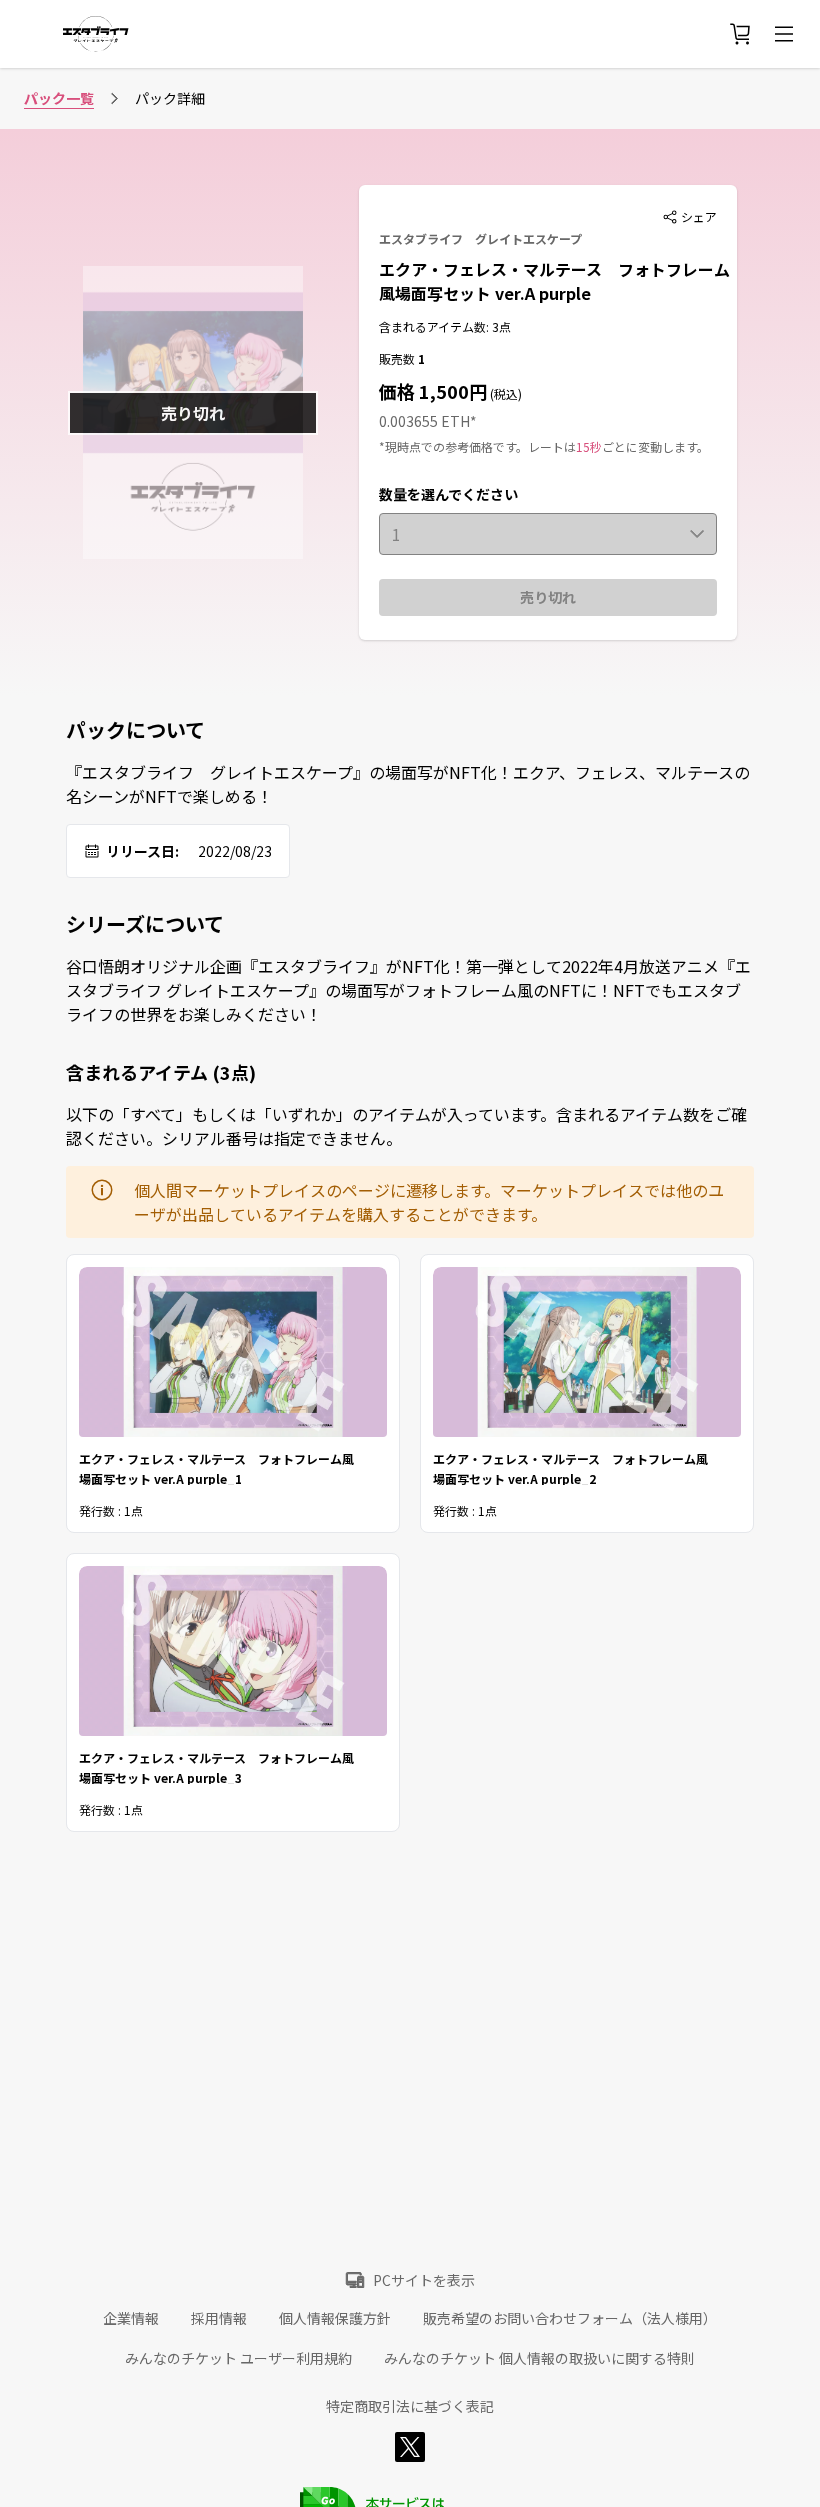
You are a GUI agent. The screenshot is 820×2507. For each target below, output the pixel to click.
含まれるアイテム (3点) (161, 1072)
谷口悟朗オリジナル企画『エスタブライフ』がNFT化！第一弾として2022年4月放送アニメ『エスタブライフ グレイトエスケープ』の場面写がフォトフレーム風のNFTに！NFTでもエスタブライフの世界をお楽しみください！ (408, 990)
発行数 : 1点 (111, 1510)
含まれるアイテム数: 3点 (445, 326)
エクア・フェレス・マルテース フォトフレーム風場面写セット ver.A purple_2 (570, 1467)
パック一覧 (59, 98)
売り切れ (548, 597)
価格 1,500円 (433, 391)
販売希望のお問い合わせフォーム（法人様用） (570, 2318)
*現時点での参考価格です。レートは (477, 446)
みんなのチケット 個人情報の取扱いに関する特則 (539, 2358)
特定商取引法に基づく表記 (410, 2406)
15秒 (589, 446)
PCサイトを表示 (424, 2280)
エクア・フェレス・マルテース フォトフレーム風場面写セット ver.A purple (554, 281)
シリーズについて (145, 924)
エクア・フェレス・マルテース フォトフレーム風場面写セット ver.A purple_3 (216, 1766)
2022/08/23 (235, 851)
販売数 (398, 358)
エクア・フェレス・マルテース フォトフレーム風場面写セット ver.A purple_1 (216, 1467)
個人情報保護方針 (335, 2318)
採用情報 (219, 2318)
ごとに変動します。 (655, 446)
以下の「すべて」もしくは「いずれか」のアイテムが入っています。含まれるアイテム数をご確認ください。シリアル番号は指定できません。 (406, 1126)
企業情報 (131, 2318)
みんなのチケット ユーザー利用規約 (238, 2358)
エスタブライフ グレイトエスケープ (480, 238)
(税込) (504, 393)
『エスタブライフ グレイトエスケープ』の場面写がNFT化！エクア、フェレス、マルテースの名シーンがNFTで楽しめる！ (408, 784)
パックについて (135, 730)
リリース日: (142, 851)
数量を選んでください (448, 494)
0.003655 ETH (424, 421)
